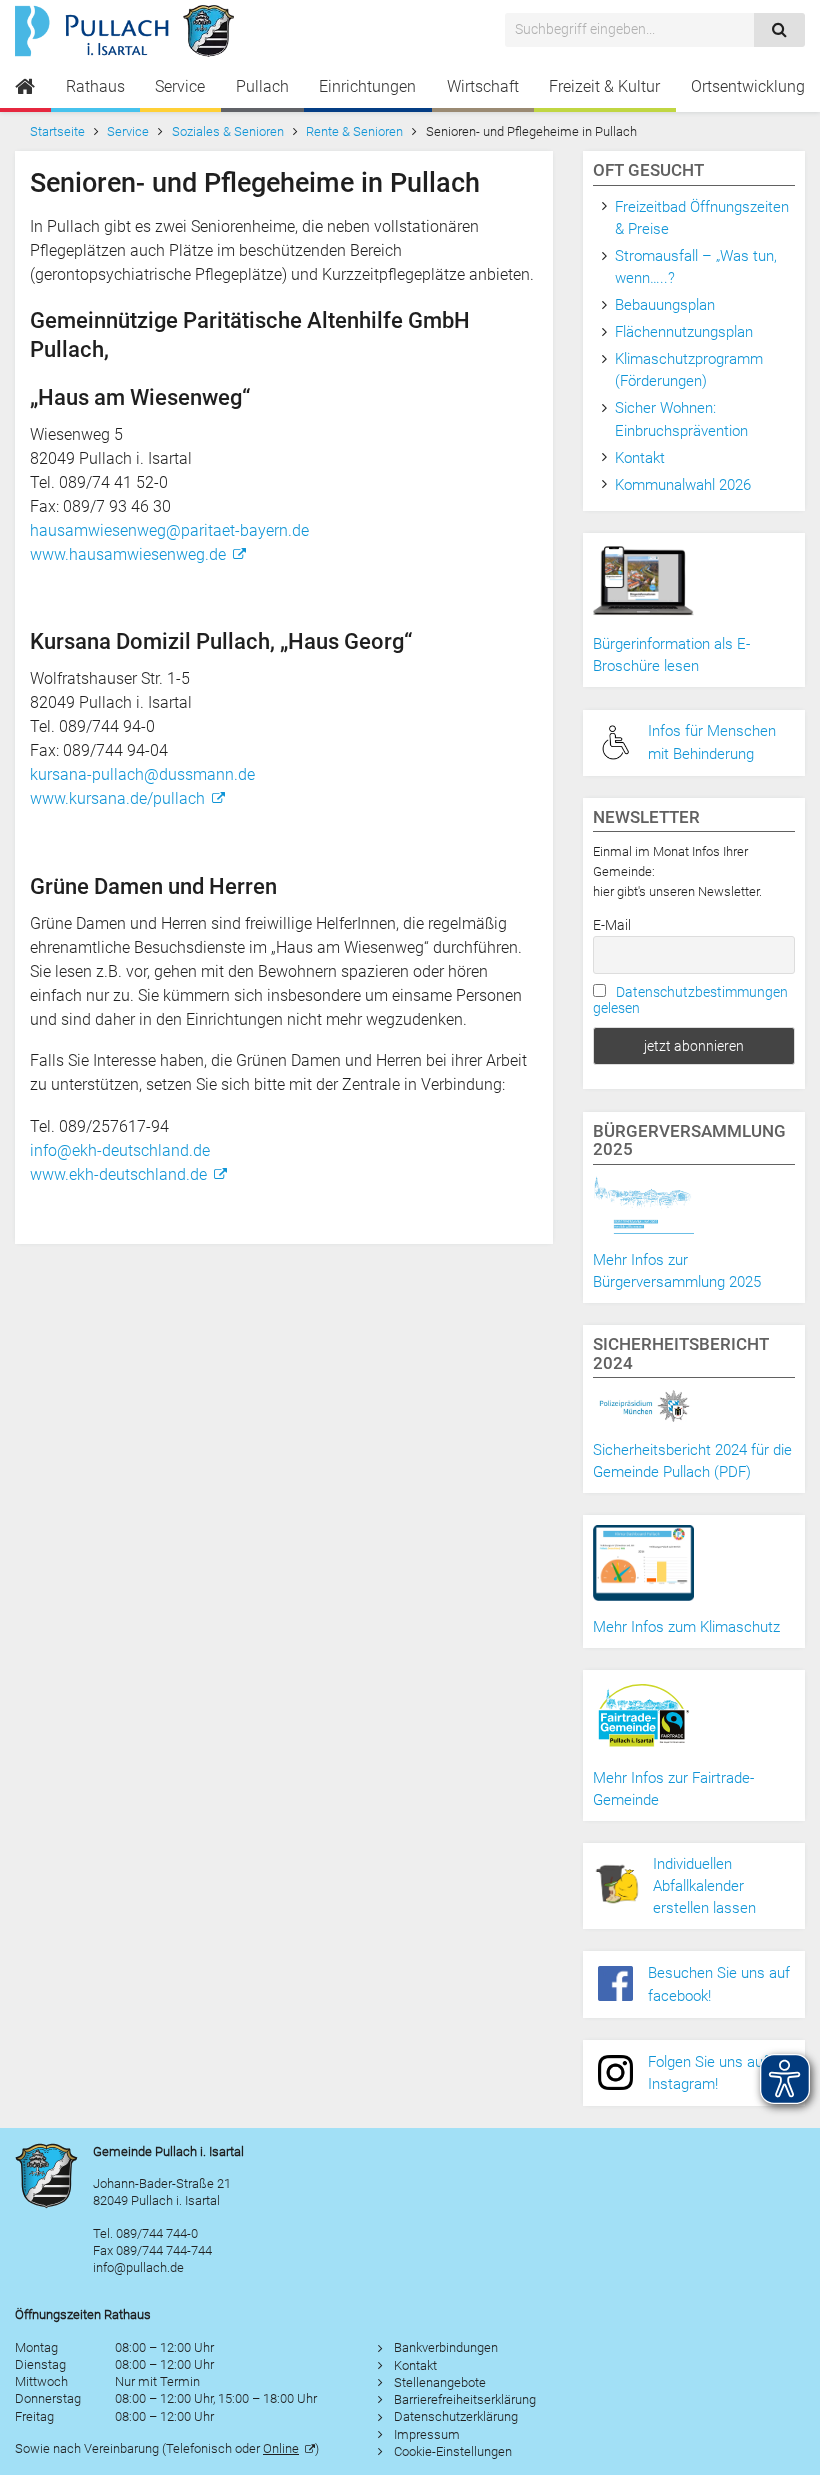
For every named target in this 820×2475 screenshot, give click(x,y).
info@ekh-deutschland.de (120, 1150)
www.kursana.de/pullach (117, 798)
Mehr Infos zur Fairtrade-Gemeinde (673, 1789)
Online (281, 2448)
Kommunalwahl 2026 (683, 485)
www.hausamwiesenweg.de (128, 554)
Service (180, 86)
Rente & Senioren (354, 131)
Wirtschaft (483, 86)
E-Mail (612, 925)
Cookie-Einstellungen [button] (453, 2451)
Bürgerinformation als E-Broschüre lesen (671, 655)
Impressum (427, 2434)
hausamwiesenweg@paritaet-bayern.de (169, 530)
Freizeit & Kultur (604, 86)
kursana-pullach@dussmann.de (142, 774)
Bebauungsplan (665, 305)
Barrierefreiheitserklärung (465, 2399)
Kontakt (640, 458)
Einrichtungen (367, 86)
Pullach (262, 86)
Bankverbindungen (446, 2347)
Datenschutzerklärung (456, 2416)
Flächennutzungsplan (684, 332)
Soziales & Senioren (228, 131)
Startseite (57, 131)
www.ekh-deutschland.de (118, 1174)
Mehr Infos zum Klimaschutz (686, 1626)
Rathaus (95, 86)
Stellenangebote (440, 2382)
